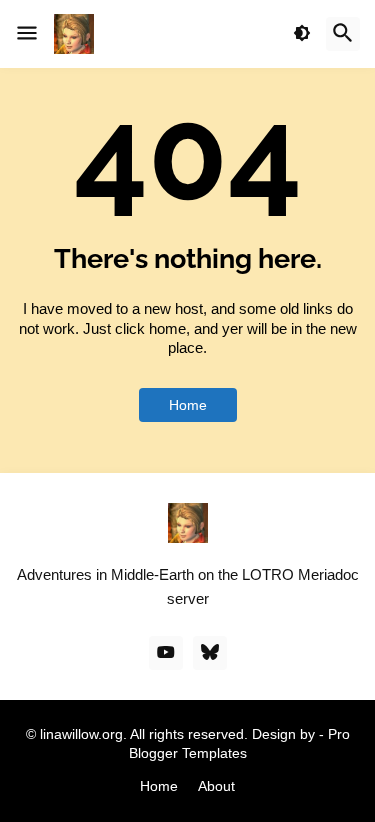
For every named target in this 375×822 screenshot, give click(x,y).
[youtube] (166, 653)
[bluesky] (210, 653)
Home (188, 405)
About (216, 786)
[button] (27, 34)
